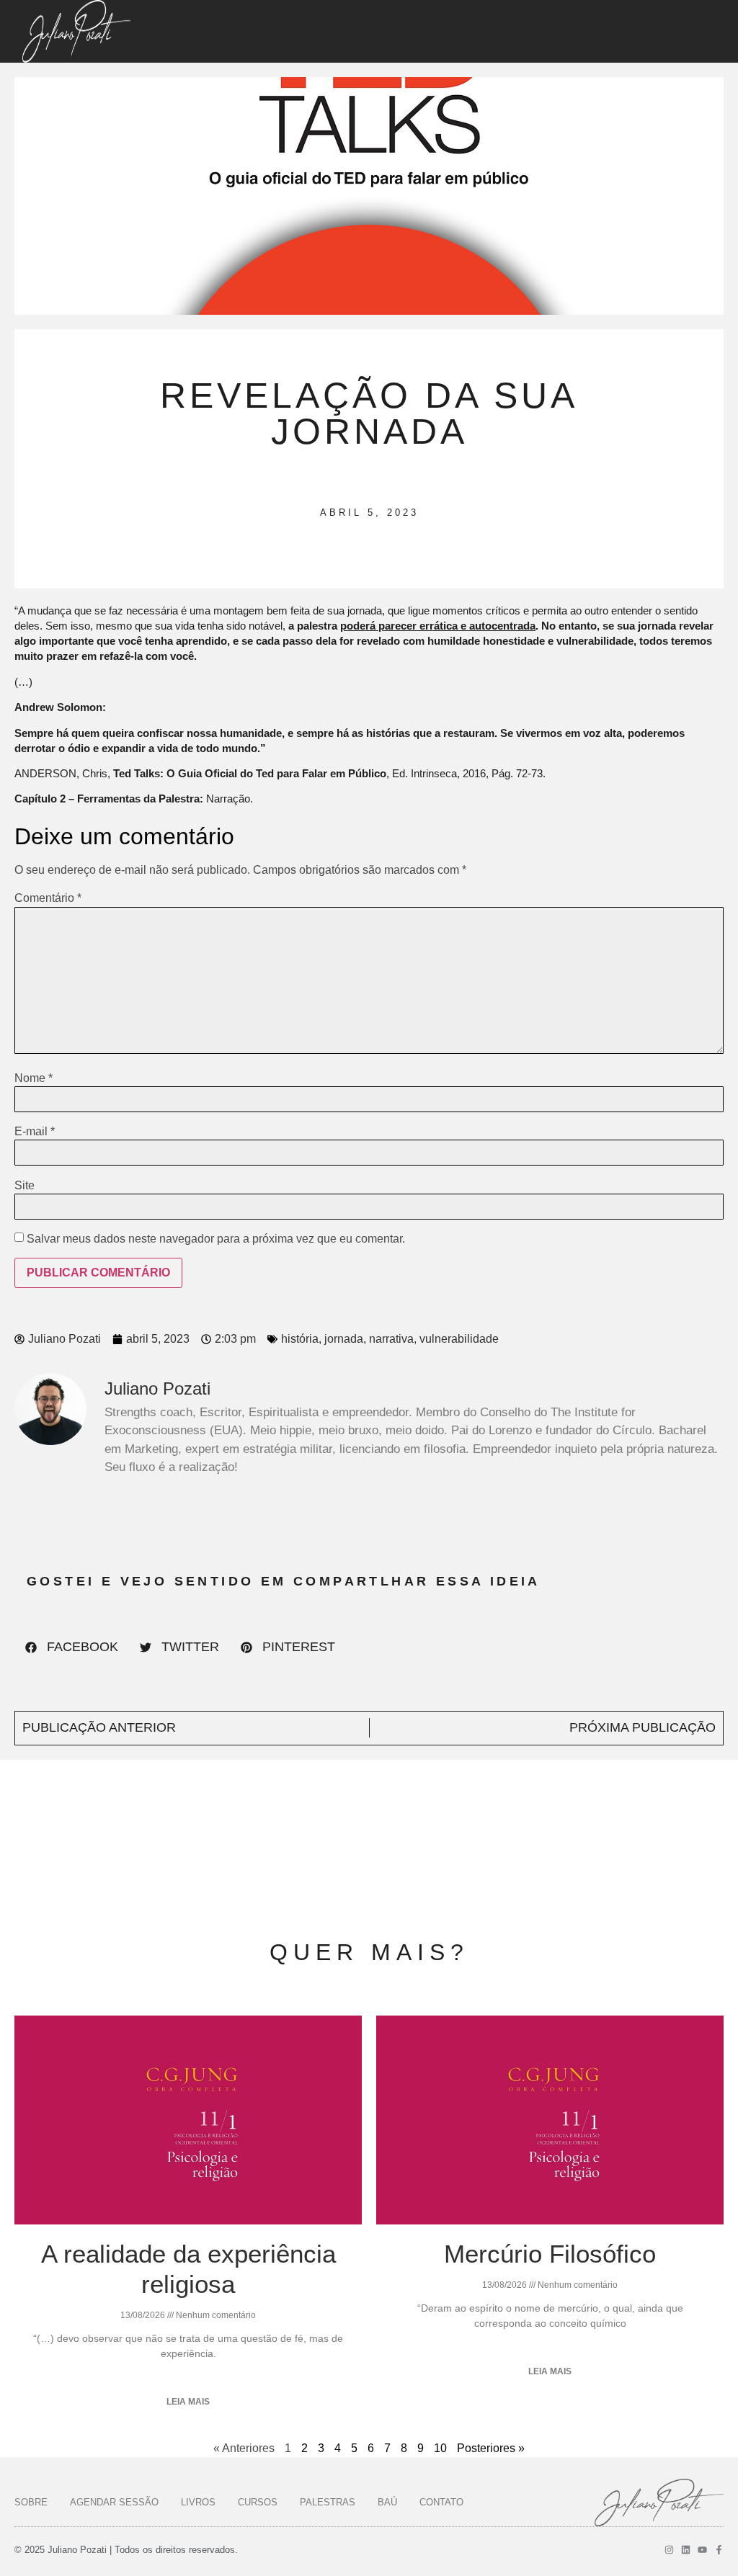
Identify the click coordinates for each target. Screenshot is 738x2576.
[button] (72, 1647)
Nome (34, 1078)
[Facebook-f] (719, 2550)
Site (25, 1186)
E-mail (35, 1132)
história (300, 1339)
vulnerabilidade (459, 1339)
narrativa (391, 1339)
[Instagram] (669, 2550)
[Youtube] (702, 2550)
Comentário (48, 898)
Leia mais (188, 2402)
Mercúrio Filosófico (550, 2254)
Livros (198, 2502)
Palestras (328, 2502)
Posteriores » (491, 2448)
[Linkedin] (686, 2550)
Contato (441, 2502)
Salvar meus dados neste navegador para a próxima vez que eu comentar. (216, 1239)
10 (440, 2448)
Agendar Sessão (114, 2502)
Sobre (31, 2502)
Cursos (258, 2502)
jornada (344, 1339)
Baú (387, 2502)
